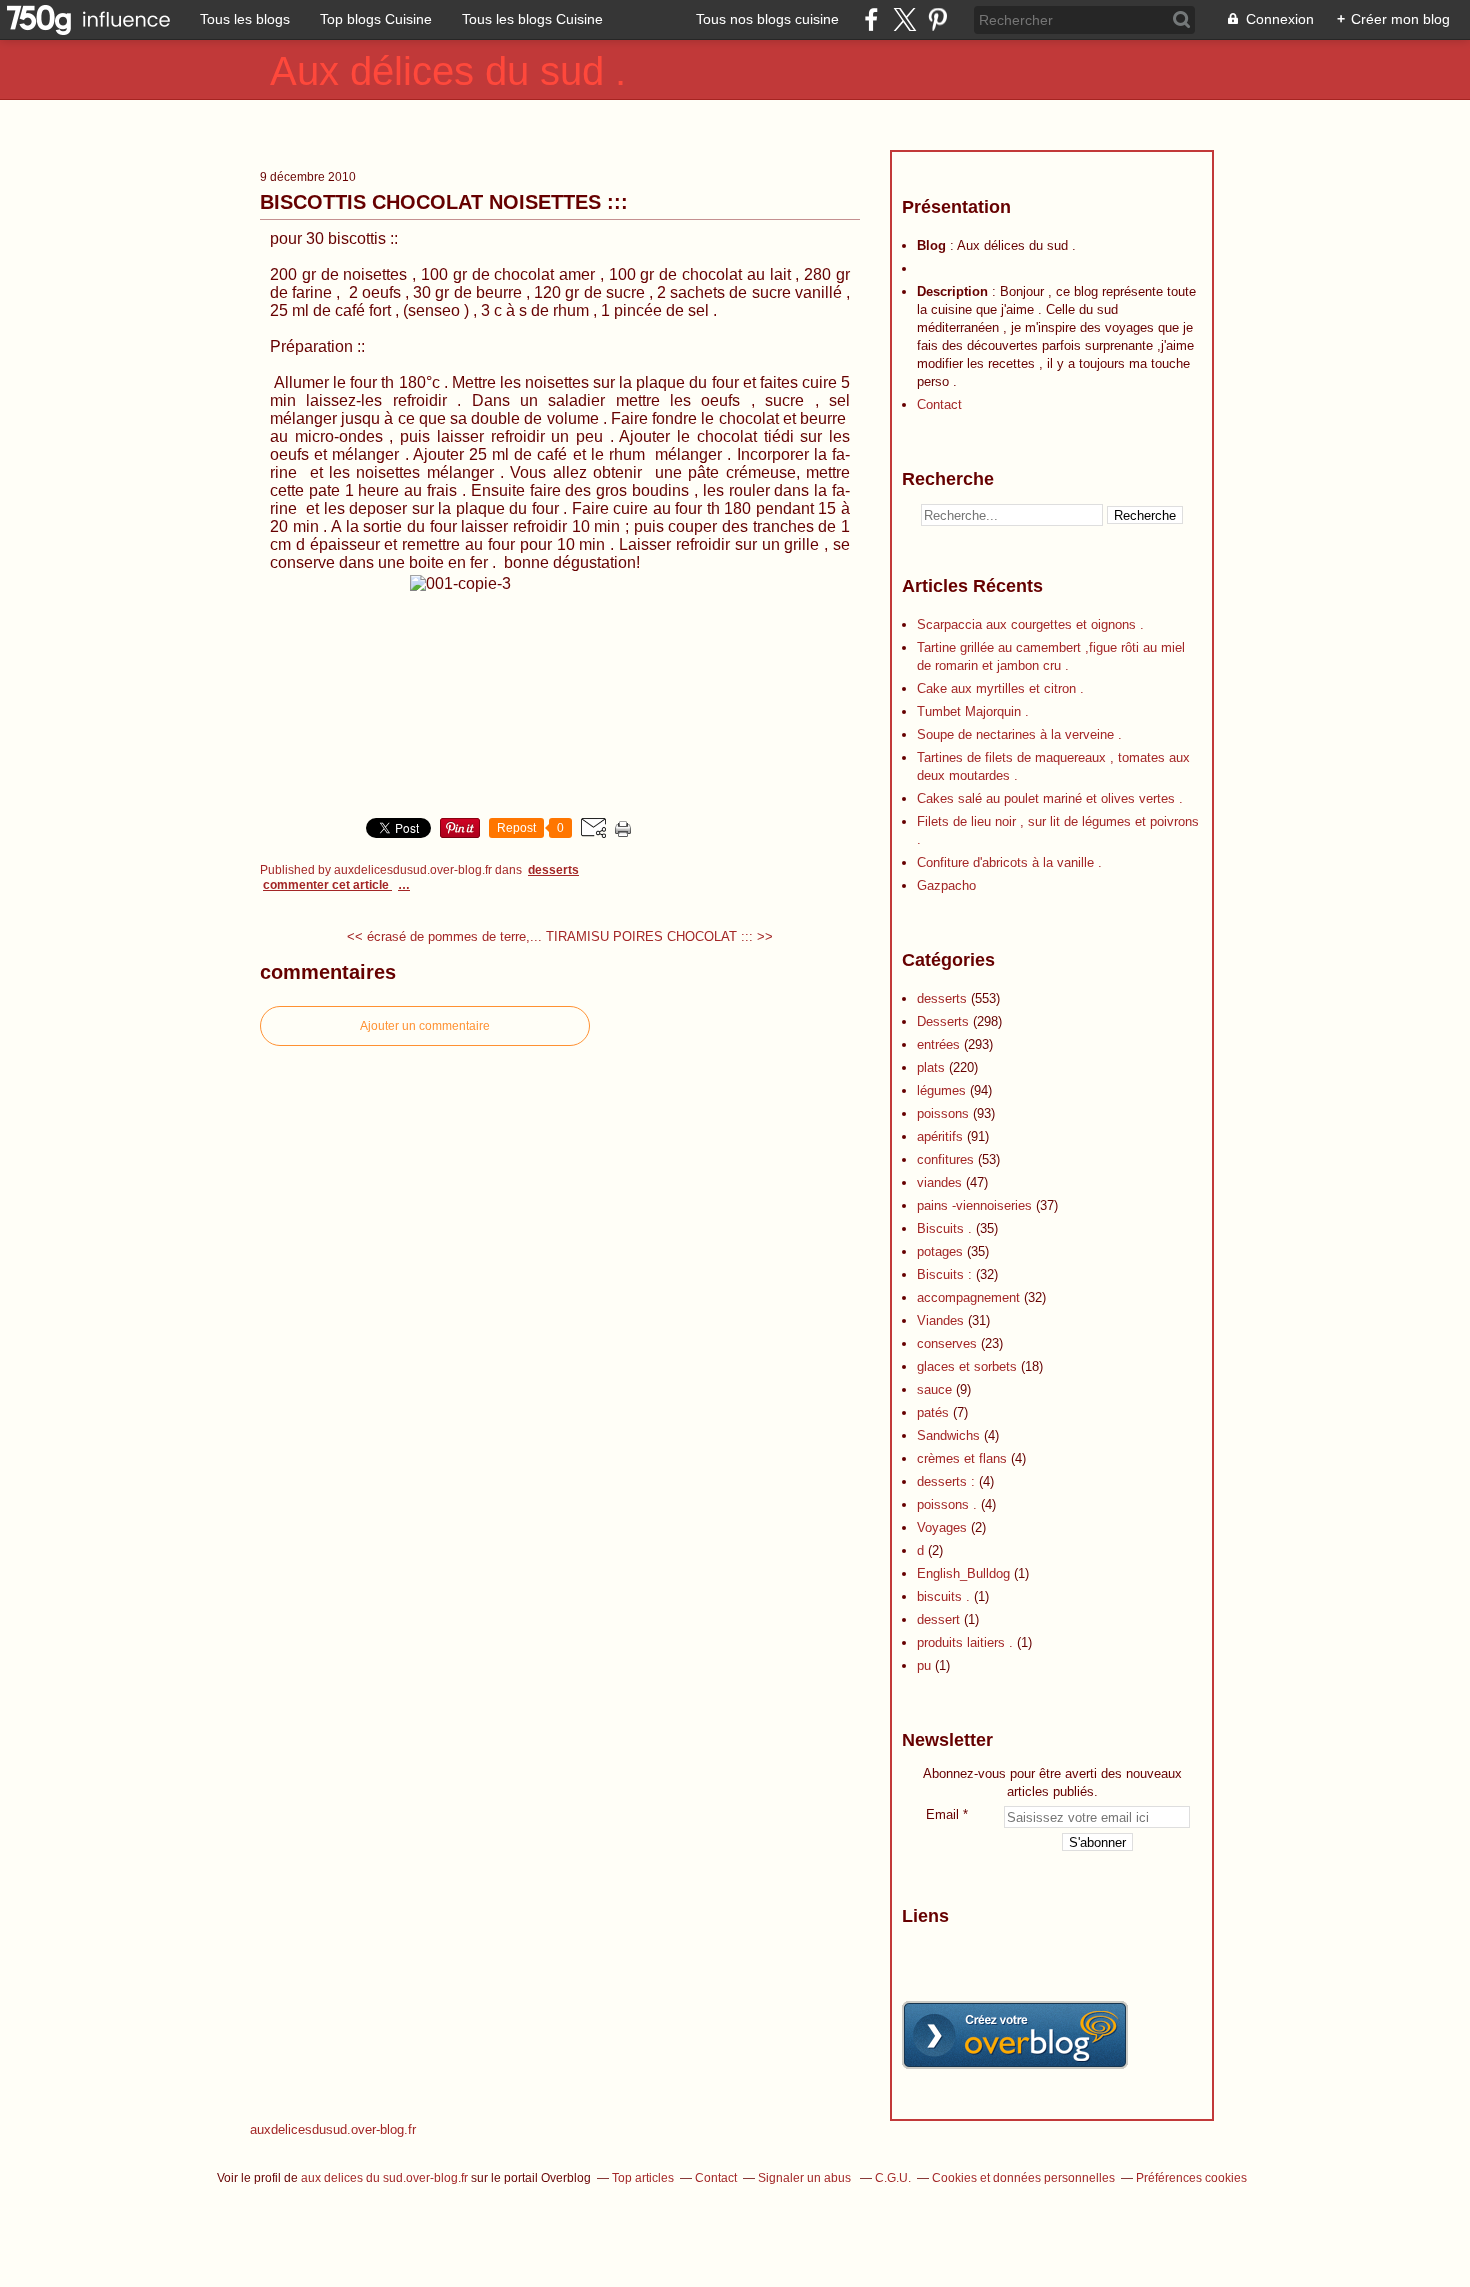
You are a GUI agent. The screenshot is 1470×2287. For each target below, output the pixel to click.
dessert (938, 1619)
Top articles (643, 2178)
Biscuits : (944, 1274)
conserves (947, 1343)
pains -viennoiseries (974, 1205)
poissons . (947, 1504)
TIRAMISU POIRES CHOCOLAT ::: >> (659, 936)
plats (931, 1067)
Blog (931, 245)
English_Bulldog (963, 1573)
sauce (934, 1389)
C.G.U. (893, 2178)
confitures (945, 1159)
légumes (941, 1090)
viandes (939, 1182)
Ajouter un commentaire (425, 1026)
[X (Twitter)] (904, 19)
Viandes (940, 1320)
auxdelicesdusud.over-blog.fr (333, 2129)
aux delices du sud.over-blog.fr (384, 2178)
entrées (938, 1044)
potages (940, 1251)
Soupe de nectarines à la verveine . (1019, 734)
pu (924, 1665)
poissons (943, 1113)
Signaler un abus (806, 2178)
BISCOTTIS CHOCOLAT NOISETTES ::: (444, 202)
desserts (553, 870)
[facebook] (871, 19)
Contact (939, 404)
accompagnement (968, 1297)
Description (954, 291)
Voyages (942, 1527)
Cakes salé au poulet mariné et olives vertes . (1050, 798)
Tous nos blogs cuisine (767, 19)
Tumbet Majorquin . (973, 711)
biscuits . (943, 1596)
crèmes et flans (962, 1458)
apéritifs (940, 1136)
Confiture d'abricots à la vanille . (1009, 862)
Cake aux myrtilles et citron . (1000, 688)
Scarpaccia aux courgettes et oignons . (1030, 624)
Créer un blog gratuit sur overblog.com (1015, 2035)
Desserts (943, 1021)
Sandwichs (948, 1435)
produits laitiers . (965, 1642)
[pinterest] (937, 19)
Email (942, 1814)
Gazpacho (946, 885)
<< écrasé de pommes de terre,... (444, 936)
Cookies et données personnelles (1023, 2178)
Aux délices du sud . (448, 71)
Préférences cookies (1191, 2178)
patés (933, 1412)
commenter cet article (327, 885)
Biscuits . (944, 1228)
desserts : (946, 1481)
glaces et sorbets (967, 1366)
